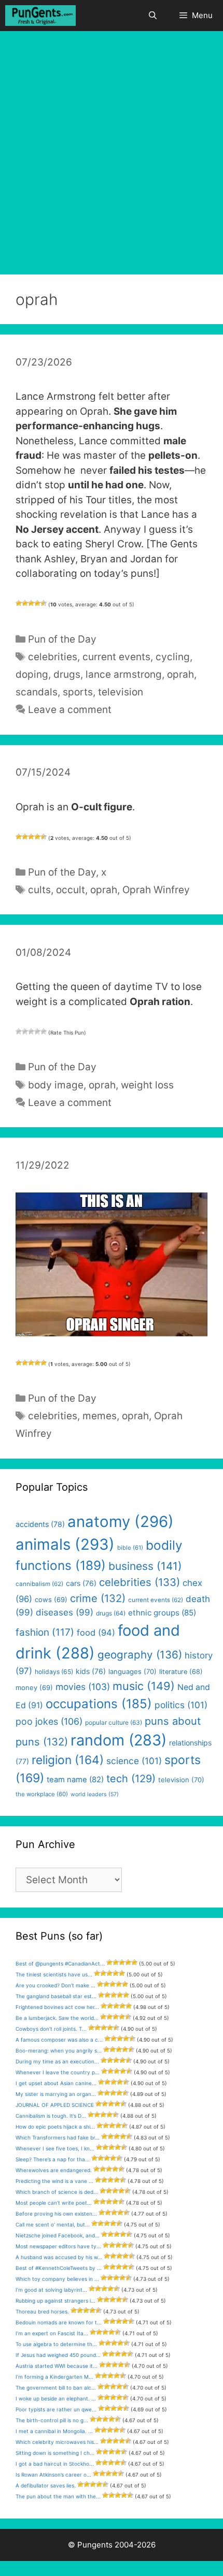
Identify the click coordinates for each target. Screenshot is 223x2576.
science (134, 1761)
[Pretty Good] (37, 603)
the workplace (42, 1794)
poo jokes (49, 1721)
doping (32, 674)
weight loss (147, 1085)
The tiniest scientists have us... (54, 1974)
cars (81, 1583)
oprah (180, 674)
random (119, 1740)
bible (130, 1548)
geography (140, 1655)
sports (78, 692)
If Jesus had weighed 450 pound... (58, 2355)
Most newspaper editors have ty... (58, 2246)
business (145, 1566)
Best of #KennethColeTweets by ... (59, 2268)
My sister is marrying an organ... (56, 2094)
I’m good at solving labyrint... (51, 2290)
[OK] (31, 603)
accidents (40, 1524)
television (121, 692)
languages (133, 1671)
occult (71, 890)
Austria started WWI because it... (57, 2366)
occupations (99, 1704)
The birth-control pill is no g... (52, 2420)
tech (131, 1779)
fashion (45, 1632)
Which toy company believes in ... (57, 2279)
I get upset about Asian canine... (56, 2083)
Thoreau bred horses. (42, 2311)
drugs (67, 674)
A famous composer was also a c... (59, 2040)
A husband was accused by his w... (59, 2257)
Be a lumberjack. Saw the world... (57, 2018)
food (96, 1633)
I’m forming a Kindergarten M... (54, 2377)
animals (65, 1544)
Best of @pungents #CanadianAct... (60, 1963)
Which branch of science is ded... (57, 2192)
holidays (54, 1672)
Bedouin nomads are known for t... (59, 2322)
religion (68, 1760)
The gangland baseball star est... (56, 1996)
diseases (65, 1612)
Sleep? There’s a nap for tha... (53, 2159)
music (144, 1686)
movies (83, 1687)
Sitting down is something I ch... (55, 2453)
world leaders (95, 1794)
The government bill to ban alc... (56, 2388)
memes (100, 1416)
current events (116, 657)
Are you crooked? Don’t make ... (55, 1985)
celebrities (53, 657)
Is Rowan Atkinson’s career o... (53, 2475)
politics (181, 1705)
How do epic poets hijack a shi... (55, 2127)
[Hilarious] (44, 603)
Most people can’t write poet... (54, 2203)
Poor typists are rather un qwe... (56, 2409)
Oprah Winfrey (156, 890)
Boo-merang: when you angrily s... (59, 2050)
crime (98, 1598)
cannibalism (39, 1584)
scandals (37, 692)
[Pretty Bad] (25, 603)
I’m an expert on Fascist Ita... (52, 2333)
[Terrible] (19, 603)
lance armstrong (124, 674)
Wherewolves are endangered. (54, 2170)
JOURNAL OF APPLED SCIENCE (55, 2105)
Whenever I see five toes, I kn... (55, 2148)
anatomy (121, 1522)
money (34, 1687)
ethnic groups (162, 1613)
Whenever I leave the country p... (58, 2072)
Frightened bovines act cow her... (57, 2007)
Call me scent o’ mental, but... (53, 2224)
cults (39, 890)
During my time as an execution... (57, 2061)
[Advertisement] (112, 148)
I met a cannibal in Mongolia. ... (54, 2431)
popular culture (114, 1722)
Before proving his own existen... (56, 2214)
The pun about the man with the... (58, 2496)
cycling (173, 657)
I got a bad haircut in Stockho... (55, 2464)
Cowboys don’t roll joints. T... (51, 2029)
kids (91, 1671)
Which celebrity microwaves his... (57, 2442)
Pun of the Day (62, 639)
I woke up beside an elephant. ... (56, 2398)
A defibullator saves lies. (46, 2485)
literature (181, 1672)
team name (75, 1780)
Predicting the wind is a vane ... (54, 2181)
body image (56, 1085)
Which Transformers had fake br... (58, 2137)
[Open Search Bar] (152, 16)
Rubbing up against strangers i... (55, 2301)
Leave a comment (70, 710)
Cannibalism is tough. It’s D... (51, 2116)
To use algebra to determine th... (56, 2344)
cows (51, 1599)
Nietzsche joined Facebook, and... (58, 2235)
